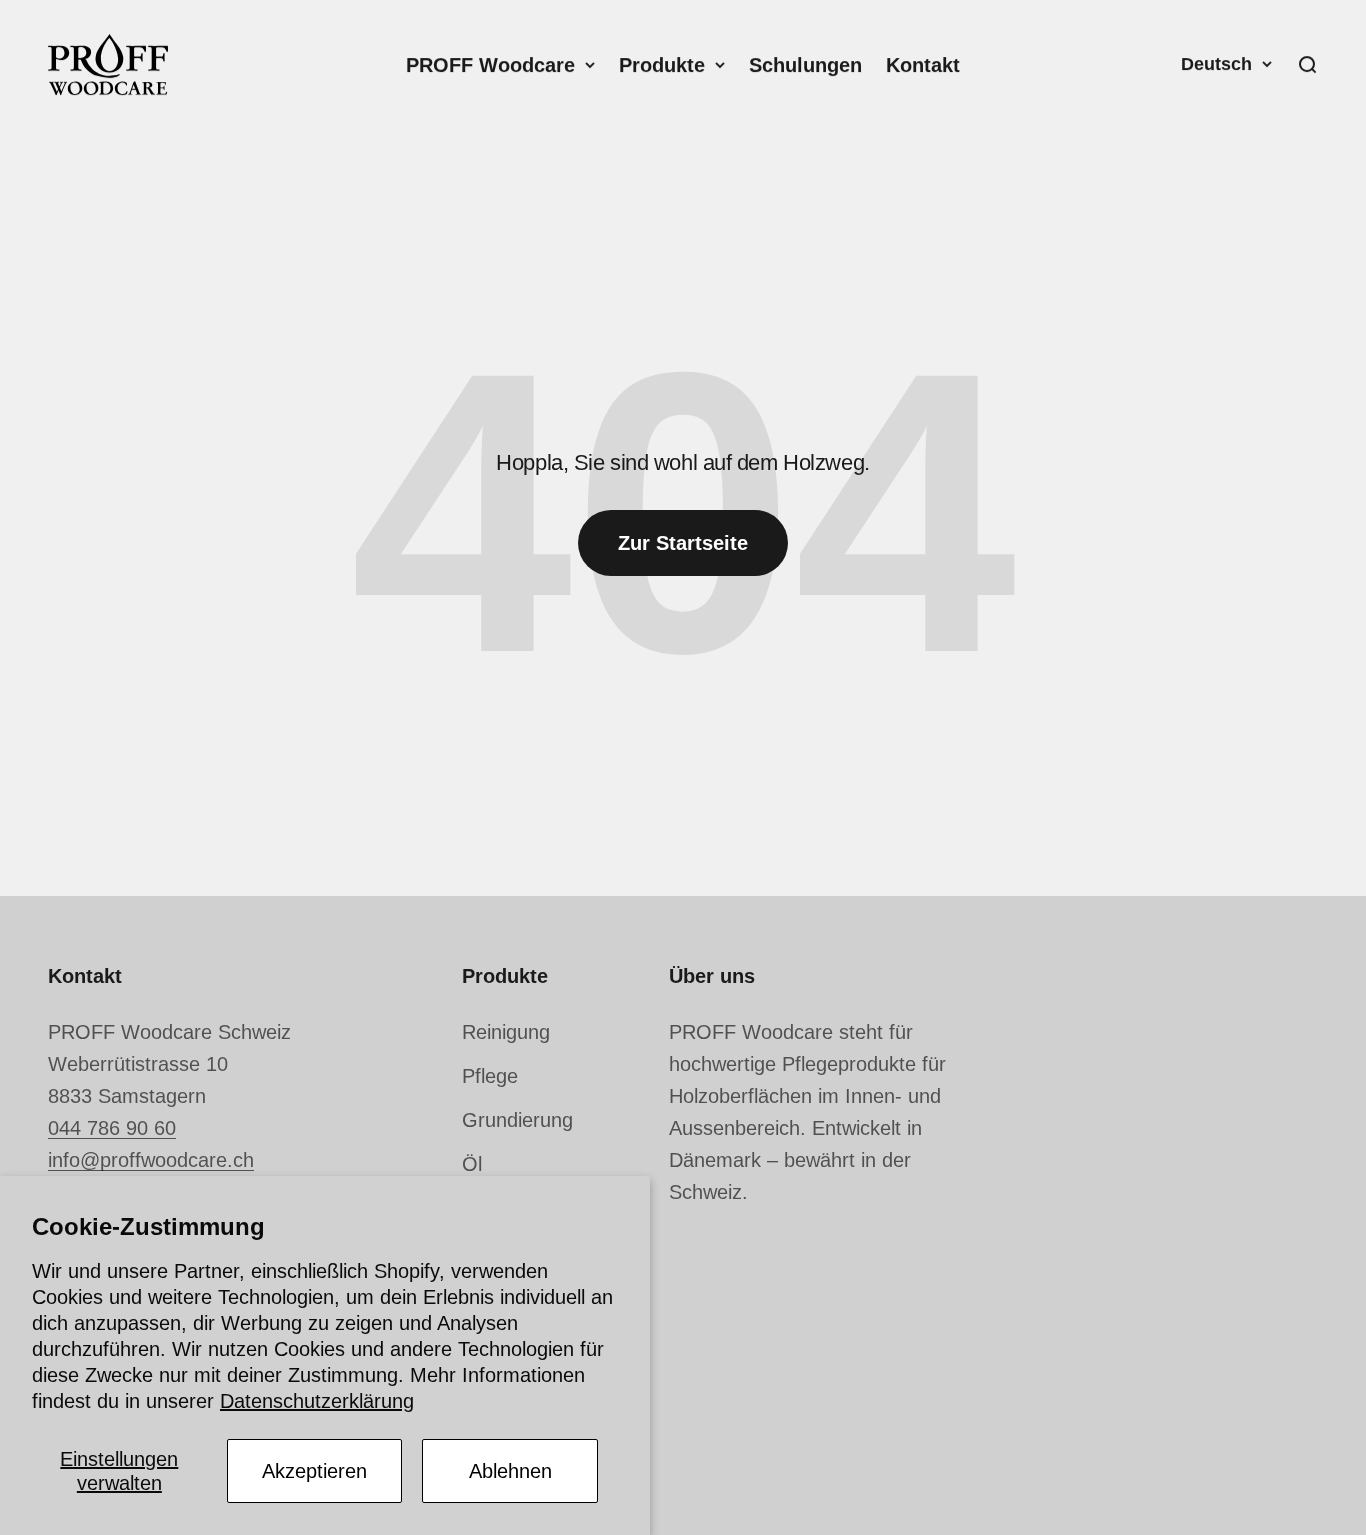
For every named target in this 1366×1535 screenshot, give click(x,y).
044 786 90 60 (112, 1128)
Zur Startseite (683, 543)
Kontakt (923, 65)
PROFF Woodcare (490, 65)
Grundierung (517, 1120)
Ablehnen (510, 1471)
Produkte (662, 65)
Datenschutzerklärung (317, 1401)
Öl (472, 1164)
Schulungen (805, 65)
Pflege (490, 1076)
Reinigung (506, 1032)
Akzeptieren (314, 1471)
